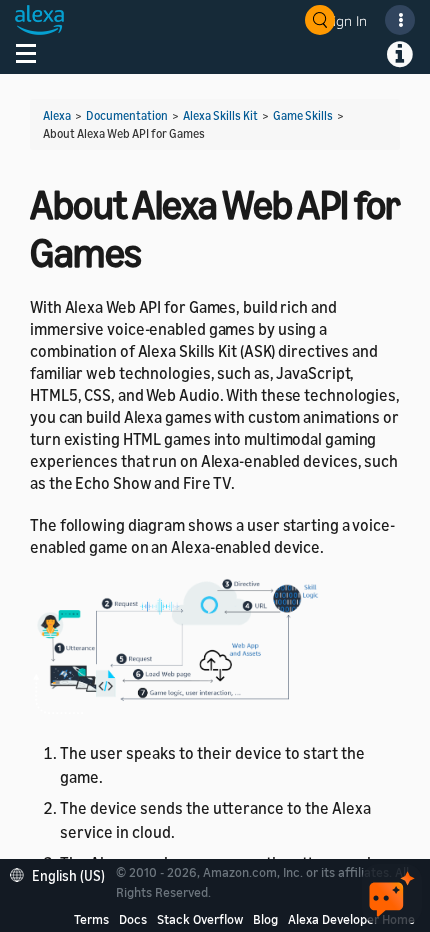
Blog (265, 919)
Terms (91, 919)
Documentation (127, 115)
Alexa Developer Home (351, 919)
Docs (133, 919)
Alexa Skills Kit (220, 115)
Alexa (57, 115)
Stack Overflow (200, 919)
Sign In (346, 20)
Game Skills (303, 115)
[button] (62, 873)
